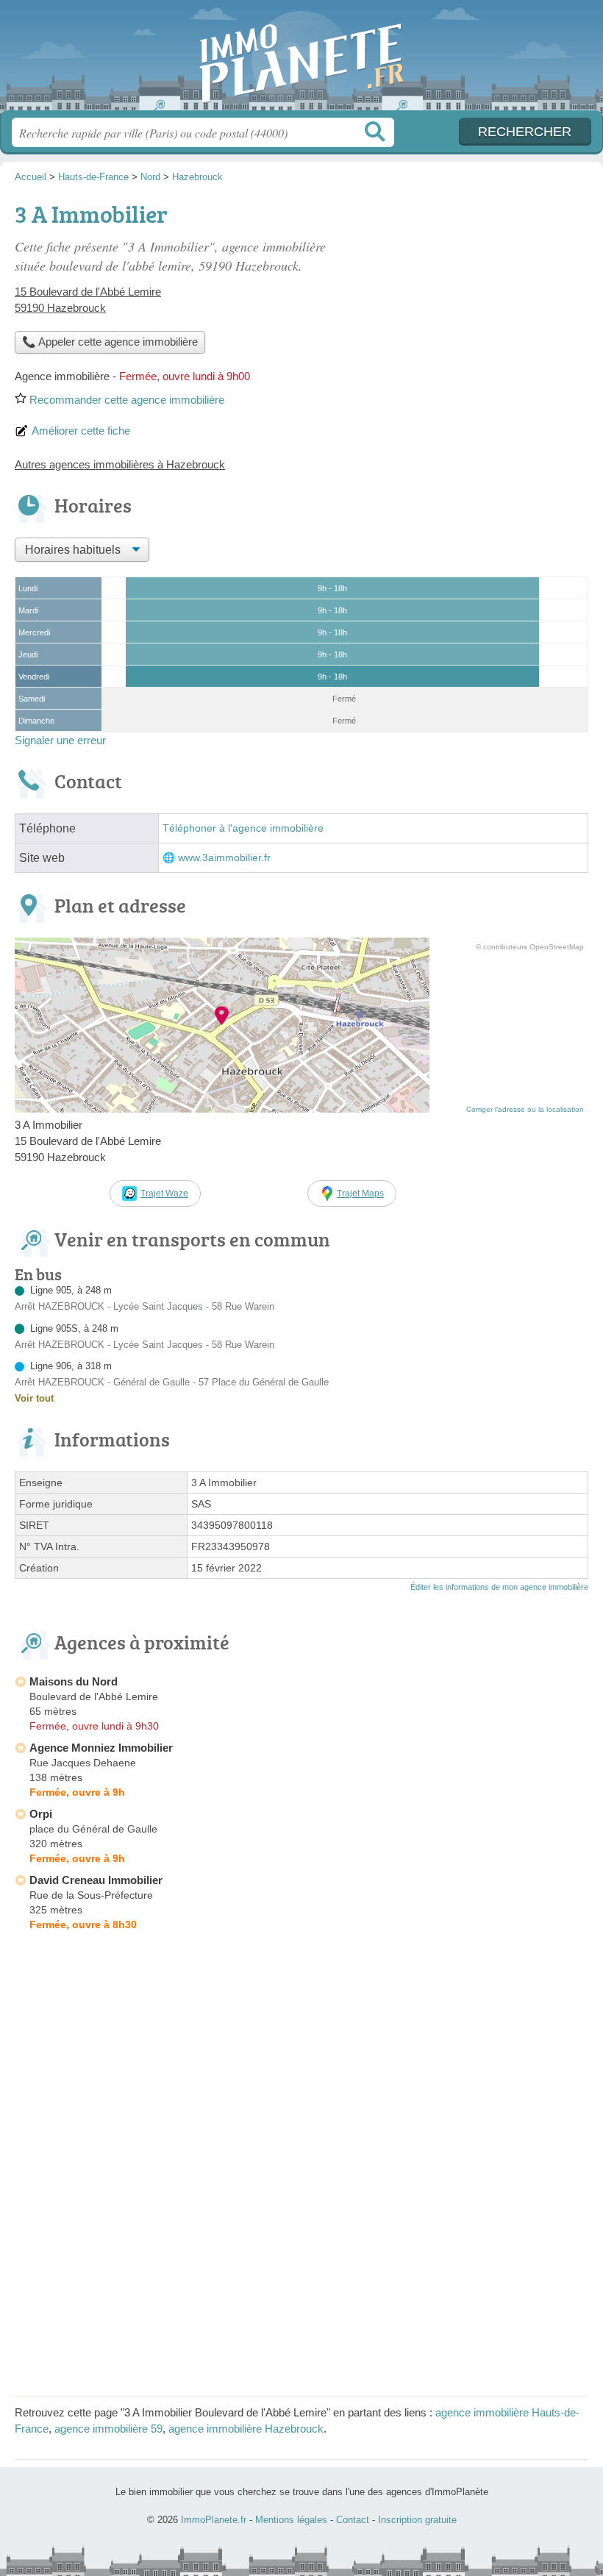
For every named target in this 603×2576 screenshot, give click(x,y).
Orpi (41, 1814)
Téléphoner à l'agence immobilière (243, 828)
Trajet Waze (164, 1194)
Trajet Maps (360, 1194)
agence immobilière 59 (108, 2429)
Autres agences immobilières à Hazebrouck (120, 464)
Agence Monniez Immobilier (101, 1748)
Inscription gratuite (417, 2520)
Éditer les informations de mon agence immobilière (499, 1587)
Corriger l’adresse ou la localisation (525, 1109)
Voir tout (34, 1398)
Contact (353, 2520)
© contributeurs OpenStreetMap (530, 947)
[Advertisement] (301, 2279)
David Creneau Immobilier (96, 1880)
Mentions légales (291, 2520)
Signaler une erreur (60, 740)
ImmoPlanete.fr (301, 61)
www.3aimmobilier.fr (224, 858)
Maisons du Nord (74, 1681)
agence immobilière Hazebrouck (246, 2429)
